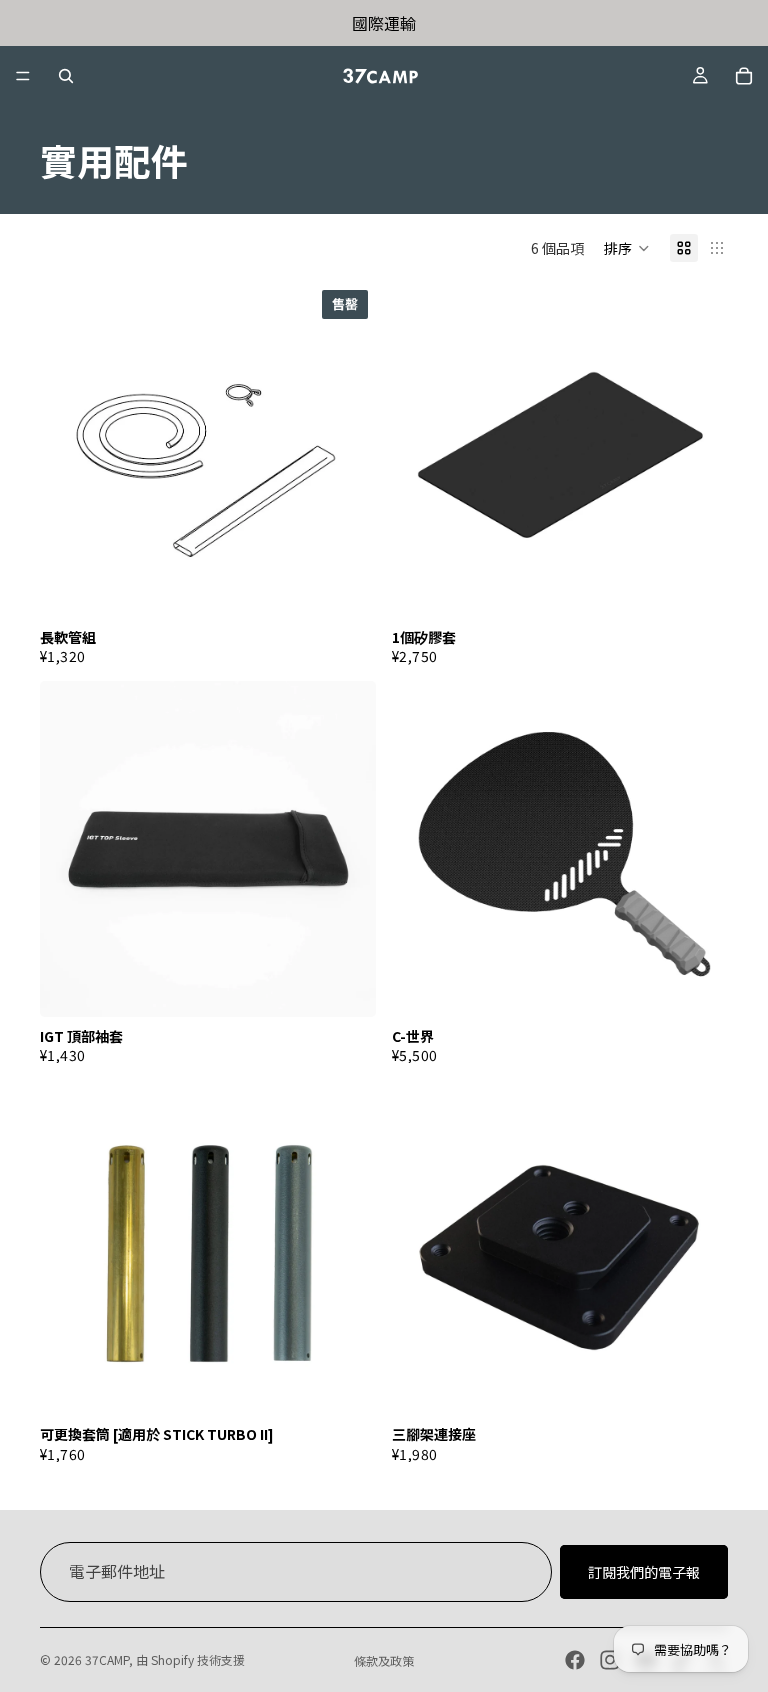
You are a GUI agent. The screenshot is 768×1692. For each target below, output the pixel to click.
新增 (714, 587)
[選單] (23, 76)
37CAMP (107, 1659)
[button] (627, 248)
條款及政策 (384, 1660)
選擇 (714, 986)
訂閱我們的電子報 (644, 1572)
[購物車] (744, 76)
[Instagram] (610, 1660)
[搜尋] (66, 76)
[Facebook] (575, 1660)
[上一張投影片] (70, 1247)
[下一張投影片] (346, 1247)
